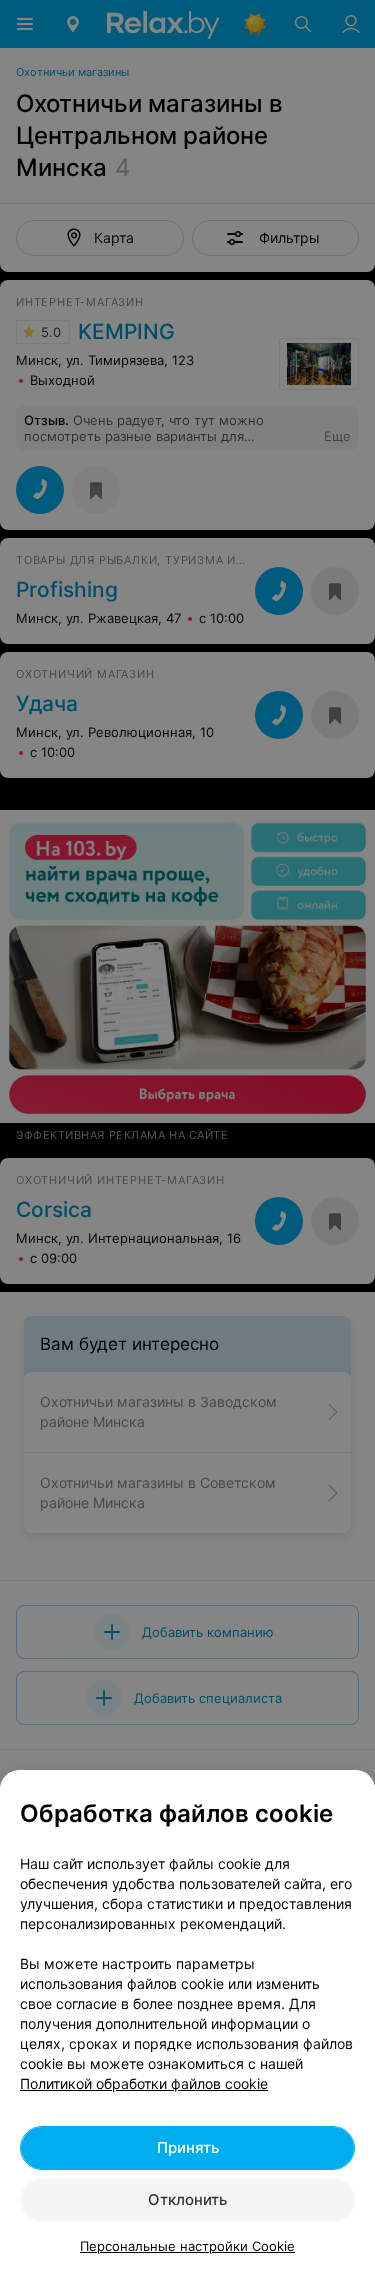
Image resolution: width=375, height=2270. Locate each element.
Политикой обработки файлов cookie (144, 2083)
